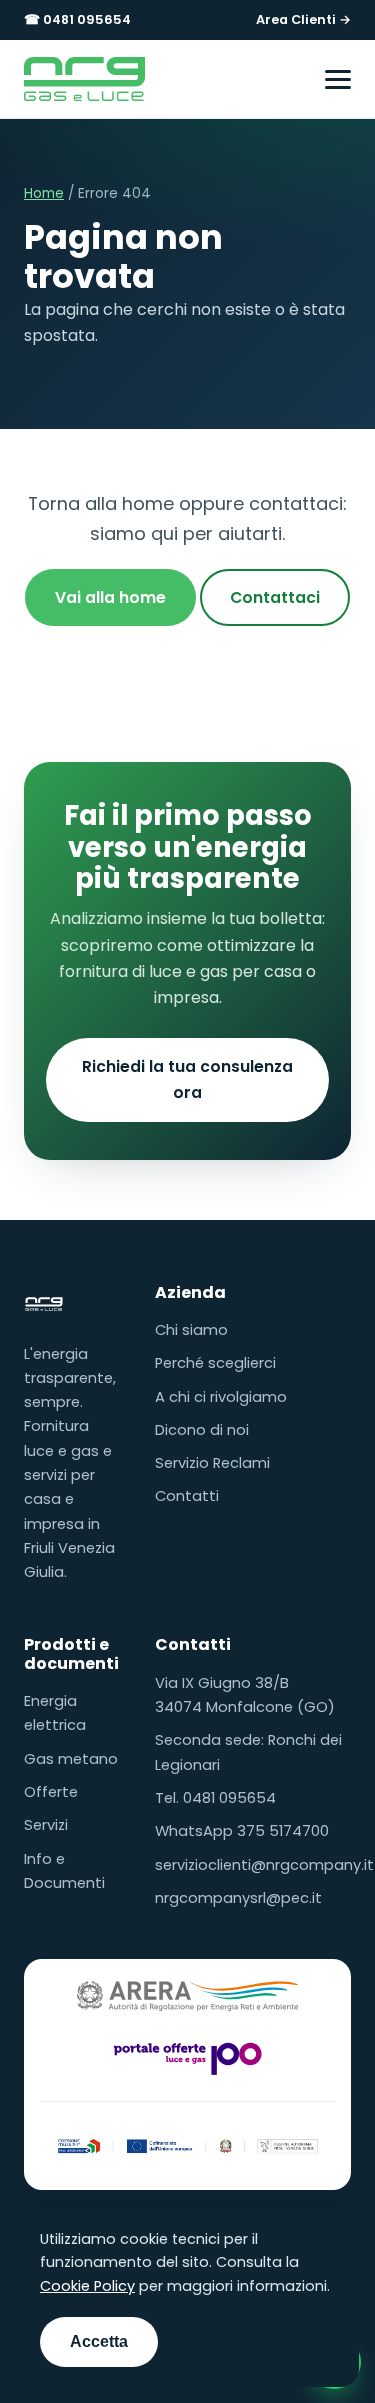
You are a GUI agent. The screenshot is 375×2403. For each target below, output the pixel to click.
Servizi (46, 1825)
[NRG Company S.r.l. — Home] (84, 79)
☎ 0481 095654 (77, 19)
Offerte (51, 1792)
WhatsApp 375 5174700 (242, 1831)
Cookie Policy (87, 2286)
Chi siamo (191, 1330)
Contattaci (275, 597)
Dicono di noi (202, 1430)
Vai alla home (110, 597)
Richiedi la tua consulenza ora (187, 1079)
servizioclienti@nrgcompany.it (264, 1865)
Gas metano (71, 1759)
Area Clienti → (303, 19)
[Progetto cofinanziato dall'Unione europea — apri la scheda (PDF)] (187, 2142)
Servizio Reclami (212, 1463)
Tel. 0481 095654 (215, 1798)
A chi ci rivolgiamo (221, 1397)
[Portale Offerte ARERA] (188, 2058)
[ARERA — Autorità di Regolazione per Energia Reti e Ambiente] (188, 1996)
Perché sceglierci (215, 1363)
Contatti (187, 1496)
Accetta (99, 2341)
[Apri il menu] (338, 79)
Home (44, 193)
